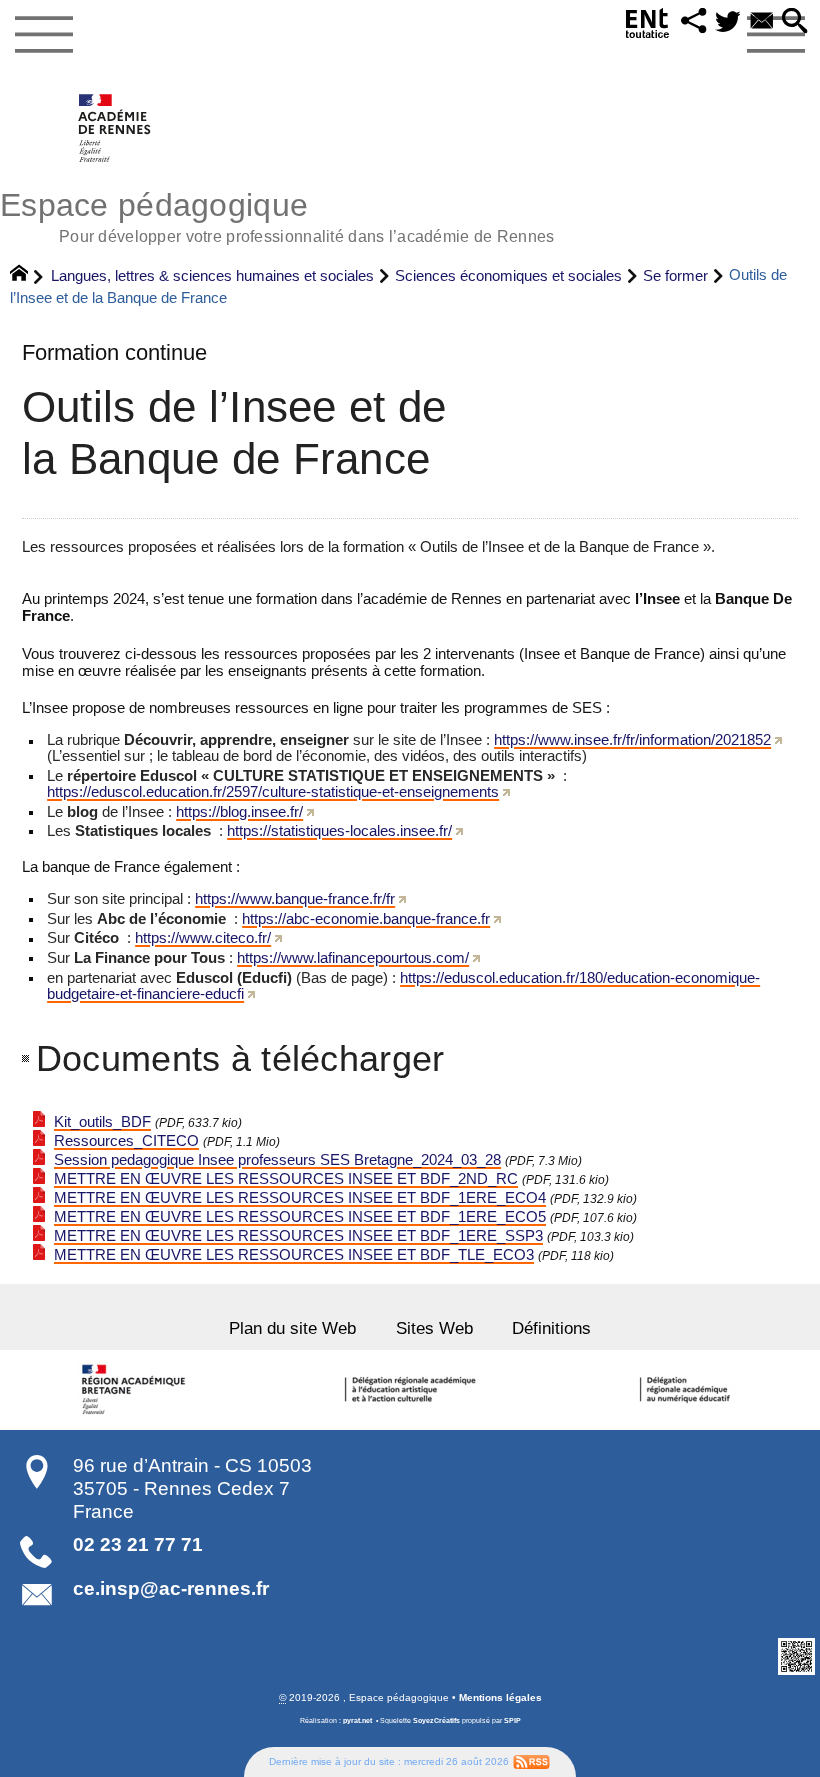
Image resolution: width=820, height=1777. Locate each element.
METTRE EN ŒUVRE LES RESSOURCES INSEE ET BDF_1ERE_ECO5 (300, 1217)
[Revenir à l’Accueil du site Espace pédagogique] (115, 128)
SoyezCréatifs (436, 1721)
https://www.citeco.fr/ (203, 938)
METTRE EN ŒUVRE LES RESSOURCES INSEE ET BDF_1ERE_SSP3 (298, 1236)
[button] (694, 22)
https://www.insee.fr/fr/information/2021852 (632, 740)
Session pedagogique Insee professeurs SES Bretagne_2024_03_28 (277, 1160)
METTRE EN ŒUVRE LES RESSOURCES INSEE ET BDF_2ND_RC (286, 1179)
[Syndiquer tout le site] (531, 1761)
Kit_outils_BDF (102, 1122)
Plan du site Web (292, 1328)
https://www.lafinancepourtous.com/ (353, 958)
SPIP (512, 1721)
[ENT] (648, 27)
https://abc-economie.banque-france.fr (366, 919)
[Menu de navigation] (43, 35)
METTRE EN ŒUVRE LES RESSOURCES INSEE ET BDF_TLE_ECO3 (294, 1255)
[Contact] (762, 22)
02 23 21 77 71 (138, 1544)
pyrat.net (357, 1721)
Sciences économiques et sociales (508, 275)
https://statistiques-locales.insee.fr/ (339, 831)
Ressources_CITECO (126, 1141)
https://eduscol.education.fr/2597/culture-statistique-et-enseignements (273, 792)
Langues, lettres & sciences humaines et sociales (212, 275)
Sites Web (434, 1328)
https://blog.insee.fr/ (239, 812)
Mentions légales (500, 1697)
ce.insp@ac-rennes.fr (171, 1588)
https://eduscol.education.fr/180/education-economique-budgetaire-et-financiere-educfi (403, 986)
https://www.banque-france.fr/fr (295, 899)
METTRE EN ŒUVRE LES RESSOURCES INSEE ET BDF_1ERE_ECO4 (300, 1198)
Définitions (551, 1328)
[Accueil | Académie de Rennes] (137, 1390)
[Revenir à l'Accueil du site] (27, 276)
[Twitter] (728, 22)
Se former (675, 275)
